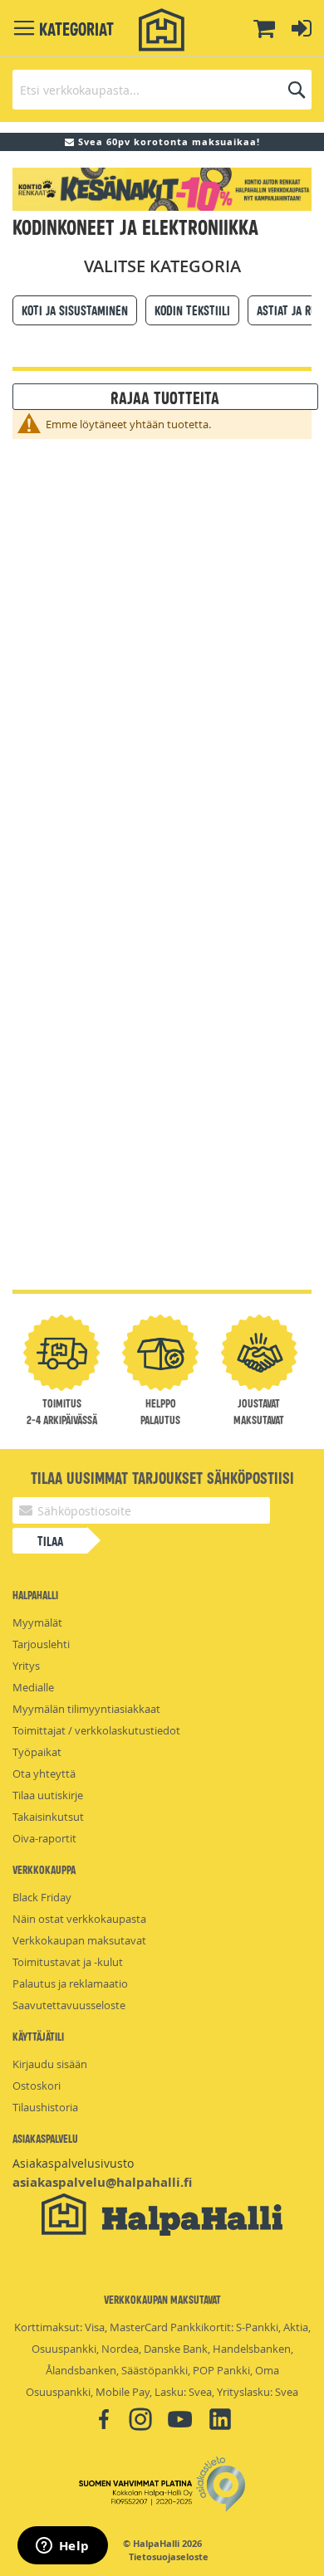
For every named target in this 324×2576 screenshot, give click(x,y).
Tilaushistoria (45, 2107)
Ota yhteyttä (44, 1773)
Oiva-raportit (44, 1838)
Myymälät (37, 1622)
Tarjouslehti (41, 1644)
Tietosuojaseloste (169, 2557)
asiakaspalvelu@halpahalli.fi (102, 2182)
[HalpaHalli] (162, 30)
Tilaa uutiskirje (48, 1795)
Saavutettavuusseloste (69, 2005)
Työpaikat (37, 1752)
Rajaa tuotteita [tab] (165, 397)
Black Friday (42, 1897)
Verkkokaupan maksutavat (79, 1940)
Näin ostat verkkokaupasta (79, 1919)
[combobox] (162, 90)
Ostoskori (37, 2086)
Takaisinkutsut (48, 1817)
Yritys (26, 1666)
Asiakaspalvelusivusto (73, 2163)
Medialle (33, 1687)
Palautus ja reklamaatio (70, 1983)
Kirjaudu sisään (50, 2064)
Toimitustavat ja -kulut (68, 1962)
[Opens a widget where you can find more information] (62, 2547)
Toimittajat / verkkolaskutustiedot (96, 1730)
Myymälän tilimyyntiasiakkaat (86, 1709)
